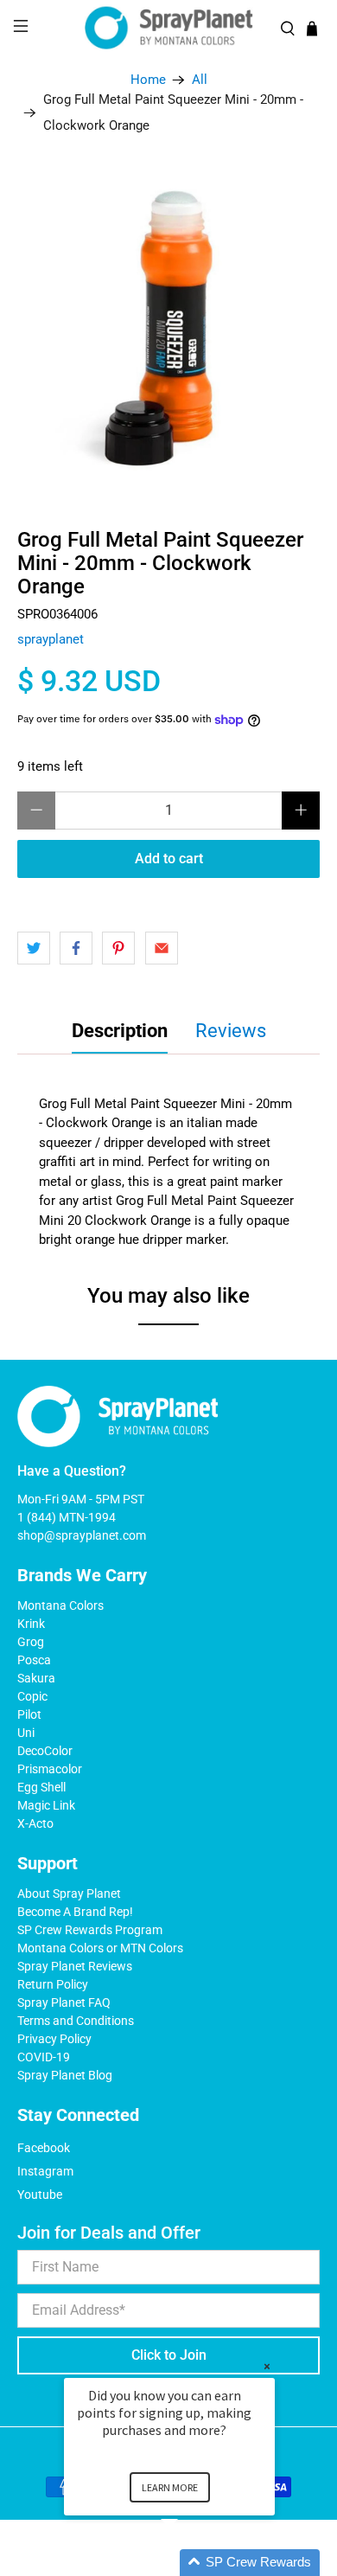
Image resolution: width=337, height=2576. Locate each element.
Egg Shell (41, 1787)
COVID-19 (44, 2057)
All (200, 80)
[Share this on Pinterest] (118, 948)
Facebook (44, 2148)
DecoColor (45, 1751)
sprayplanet (51, 639)
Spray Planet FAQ (64, 2002)
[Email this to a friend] (162, 948)
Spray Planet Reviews (75, 1966)
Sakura (36, 1678)
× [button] (267, 2366)
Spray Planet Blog (65, 2075)
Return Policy (53, 1984)
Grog (31, 1642)
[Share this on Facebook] (76, 948)
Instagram (45, 2171)
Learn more (170, 2487)
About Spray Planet (69, 1894)
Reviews (231, 1031)
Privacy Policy (54, 2039)
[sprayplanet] (169, 28)
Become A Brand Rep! (75, 1912)
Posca (34, 1660)
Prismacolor (50, 1769)
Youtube (40, 2195)
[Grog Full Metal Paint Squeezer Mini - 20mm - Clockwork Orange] (169, 325)
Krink (31, 1624)
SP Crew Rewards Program (90, 1930)
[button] (190, 2563)
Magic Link (46, 1805)
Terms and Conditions (76, 2021)
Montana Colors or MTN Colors (100, 1948)
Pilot (29, 1714)
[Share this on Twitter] (34, 948)
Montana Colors (60, 1605)
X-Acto (35, 1823)
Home (148, 80)
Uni (26, 1733)
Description (120, 1031)
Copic (32, 1696)
